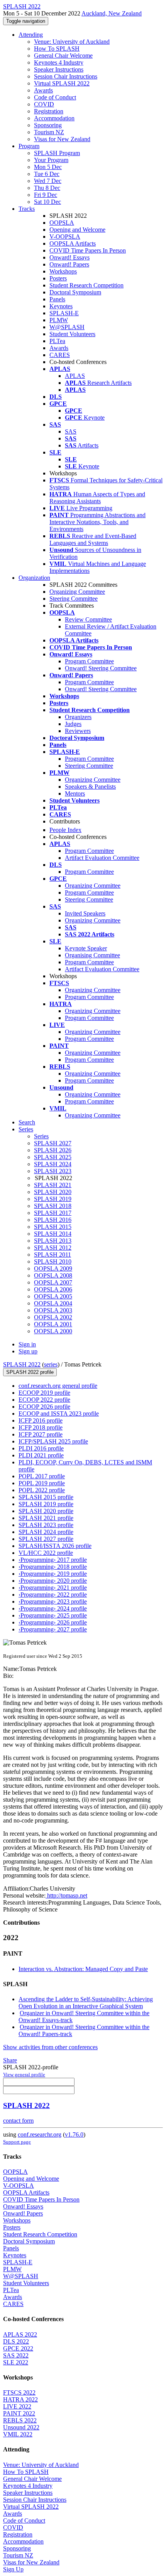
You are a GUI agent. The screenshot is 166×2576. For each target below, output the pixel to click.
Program (29, 146)
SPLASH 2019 (53, 1199)
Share (10, 2060)
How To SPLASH (57, 49)
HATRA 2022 (20, 2399)
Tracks (27, 209)
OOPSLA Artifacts (73, 243)
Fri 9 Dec (46, 195)
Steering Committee (74, 599)
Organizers (78, 717)
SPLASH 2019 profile (46, 1504)
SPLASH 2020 (53, 1192)
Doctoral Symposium (75, 292)
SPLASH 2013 (53, 1241)
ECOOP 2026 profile (44, 1407)
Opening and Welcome (77, 230)
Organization (34, 578)
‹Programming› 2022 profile (53, 1595)
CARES (60, 355)
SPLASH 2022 (22, 1364)
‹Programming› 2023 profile (53, 1601)
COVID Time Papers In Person (88, 250)
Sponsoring (48, 125)
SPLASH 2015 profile (46, 1497)
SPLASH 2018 (53, 1206)
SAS (71, 431)
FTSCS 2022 (19, 2392)
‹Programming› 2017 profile (53, 1560)
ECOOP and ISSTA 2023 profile (59, 1414)
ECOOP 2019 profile (44, 1393)
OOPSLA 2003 (53, 1310)
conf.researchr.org (40, 2134)
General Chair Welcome (63, 56)
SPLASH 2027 (53, 1143)
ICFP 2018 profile (41, 1427)
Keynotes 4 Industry (59, 62)
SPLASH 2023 (53, 1171)
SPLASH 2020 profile (46, 1511)
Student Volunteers (72, 334)
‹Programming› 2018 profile (53, 1567)
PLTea (57, 341)
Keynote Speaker (86, 948)
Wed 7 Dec (48, 181)
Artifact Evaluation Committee (102, 858)
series (51, 1364)
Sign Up (13, 2569)
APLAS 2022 (20, 2334)
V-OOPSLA (65, 237)
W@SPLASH (67, 327)
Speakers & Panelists (90, 787)
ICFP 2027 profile (41, 1434)
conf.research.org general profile (58, 1386)
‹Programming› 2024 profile (53, 1608)
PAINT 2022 (19, 2413)
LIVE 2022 (17, 2406)
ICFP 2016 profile (41, 1420)
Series (41, 1136)
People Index (65, 830)
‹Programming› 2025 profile (53, 1615)
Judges (73, 724)
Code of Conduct (55, 97)
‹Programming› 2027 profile (53, 1629)
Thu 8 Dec (47, 188)
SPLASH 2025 (53, 1157)
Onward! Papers (69, 264)
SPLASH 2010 (53, 1262)
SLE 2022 (16, 2362)
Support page (17, 2142)
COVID (44, 104)
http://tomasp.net (66, 1895)
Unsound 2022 (21, 2427)
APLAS (75, 376)
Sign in (27, 1344)
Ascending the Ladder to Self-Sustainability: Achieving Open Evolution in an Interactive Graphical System (86, 2003)
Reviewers (78, 731)
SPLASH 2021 (53, 1185)
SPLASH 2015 (53, 1227)
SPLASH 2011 (53, 1255)
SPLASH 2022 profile (30, 1372)
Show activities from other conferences (50, 2047)
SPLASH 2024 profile (46, 1532)
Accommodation (54, 118)
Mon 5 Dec (48, 167)
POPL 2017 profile (42, 1476)
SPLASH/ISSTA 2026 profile (55, 1546)
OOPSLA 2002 (53, 1317)
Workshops (63, 271)
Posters (58, 278)
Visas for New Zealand (62, 139)
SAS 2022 (16, 2355)
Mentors (75, 793)
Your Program (51, 160)
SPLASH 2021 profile (46, 1518)
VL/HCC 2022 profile (46, 1553)
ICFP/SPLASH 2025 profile (53, 1441)
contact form (18, 2121)
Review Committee (88, 619)
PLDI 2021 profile (41, 1455)
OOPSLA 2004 (53, 1303)
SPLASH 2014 (53, 1234)
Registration (49, 111)
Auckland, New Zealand (112, 13)
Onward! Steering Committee (101, 668)
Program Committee (89, 661)
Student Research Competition (86, 285)
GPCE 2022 (18, 2348)
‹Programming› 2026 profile (53, 1622)
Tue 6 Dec (47, 174)
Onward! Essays (69, 257)
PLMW (59, 320)
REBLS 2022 (20, 2420)
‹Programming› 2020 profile (53, 1581)
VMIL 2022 (18, 2434)
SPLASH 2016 (53, 1220)
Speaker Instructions (59, 69)
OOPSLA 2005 (53, 1296)
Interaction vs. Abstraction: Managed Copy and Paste (83, 1969)
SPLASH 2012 (53, 1248)
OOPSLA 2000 (53, 1331)
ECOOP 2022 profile (44, 1400)
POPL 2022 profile (42, 1490)
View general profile (24, 2075)
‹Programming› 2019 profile (53, 1574)
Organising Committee (92, 955)
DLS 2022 (16, 2341)
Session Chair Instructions (66, 76)
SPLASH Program (57, 153)
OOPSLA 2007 (53, 1282)
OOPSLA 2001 (53, 1324)
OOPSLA (62, 223)
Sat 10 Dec (47, 202)
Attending (31, 35)
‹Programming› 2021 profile (53, 1588)
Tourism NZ (49, 132)
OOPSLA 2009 (53, 1268)
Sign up (28, 1351)
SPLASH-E (64, 313)
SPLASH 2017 (53, 1213)
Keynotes (61, 306)
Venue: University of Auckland (72, 42)
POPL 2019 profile (42, 1483)
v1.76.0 (74, 2134)
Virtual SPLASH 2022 (62, 83)
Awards (43, 90)
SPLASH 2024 (53, 1164)
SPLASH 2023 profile (46, 1525)
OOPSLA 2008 (53, 1275)
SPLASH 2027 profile (46, 1539)
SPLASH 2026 (53, 1150)
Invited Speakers (85, 913)
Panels (57, 299)
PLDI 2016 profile (41, 1448)
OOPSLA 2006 (53, 1289)
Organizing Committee (77, 592)
